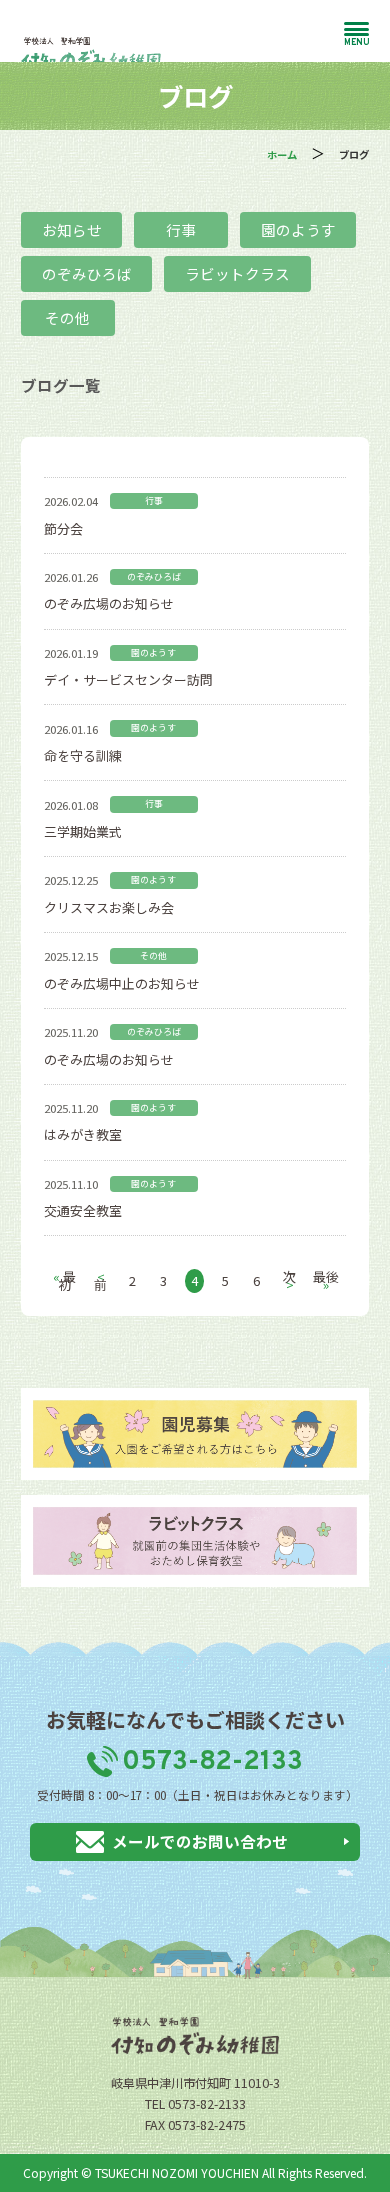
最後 (326, 1280)
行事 (181, 229)
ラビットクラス (237, 273)
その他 (67, 317)
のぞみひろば (87, 273)
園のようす (298, 229)
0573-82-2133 (212, 1762)
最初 (64, 1280)
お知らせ (72, 229)
